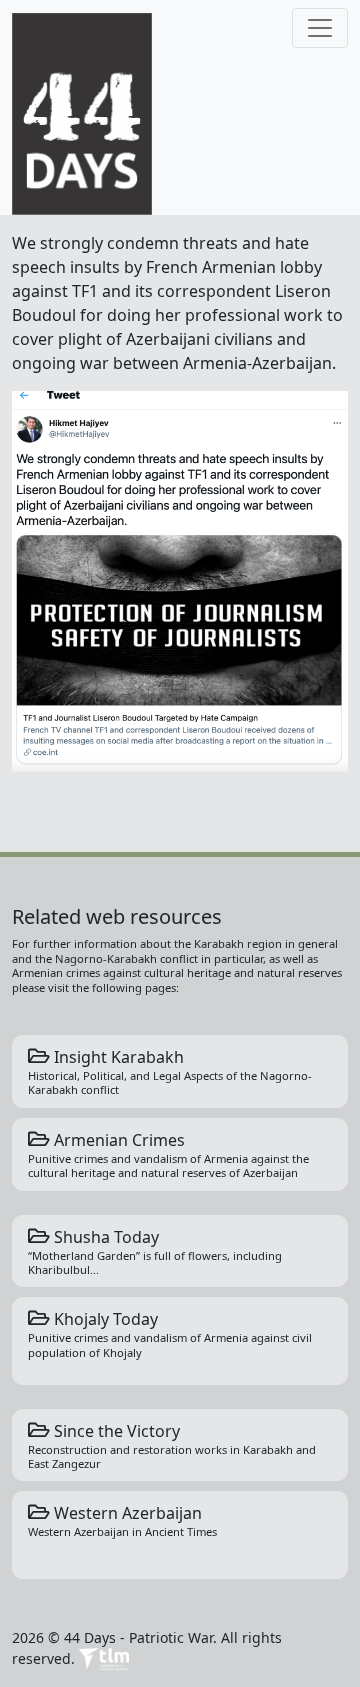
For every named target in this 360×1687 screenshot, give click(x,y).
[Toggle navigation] (320, 28)
